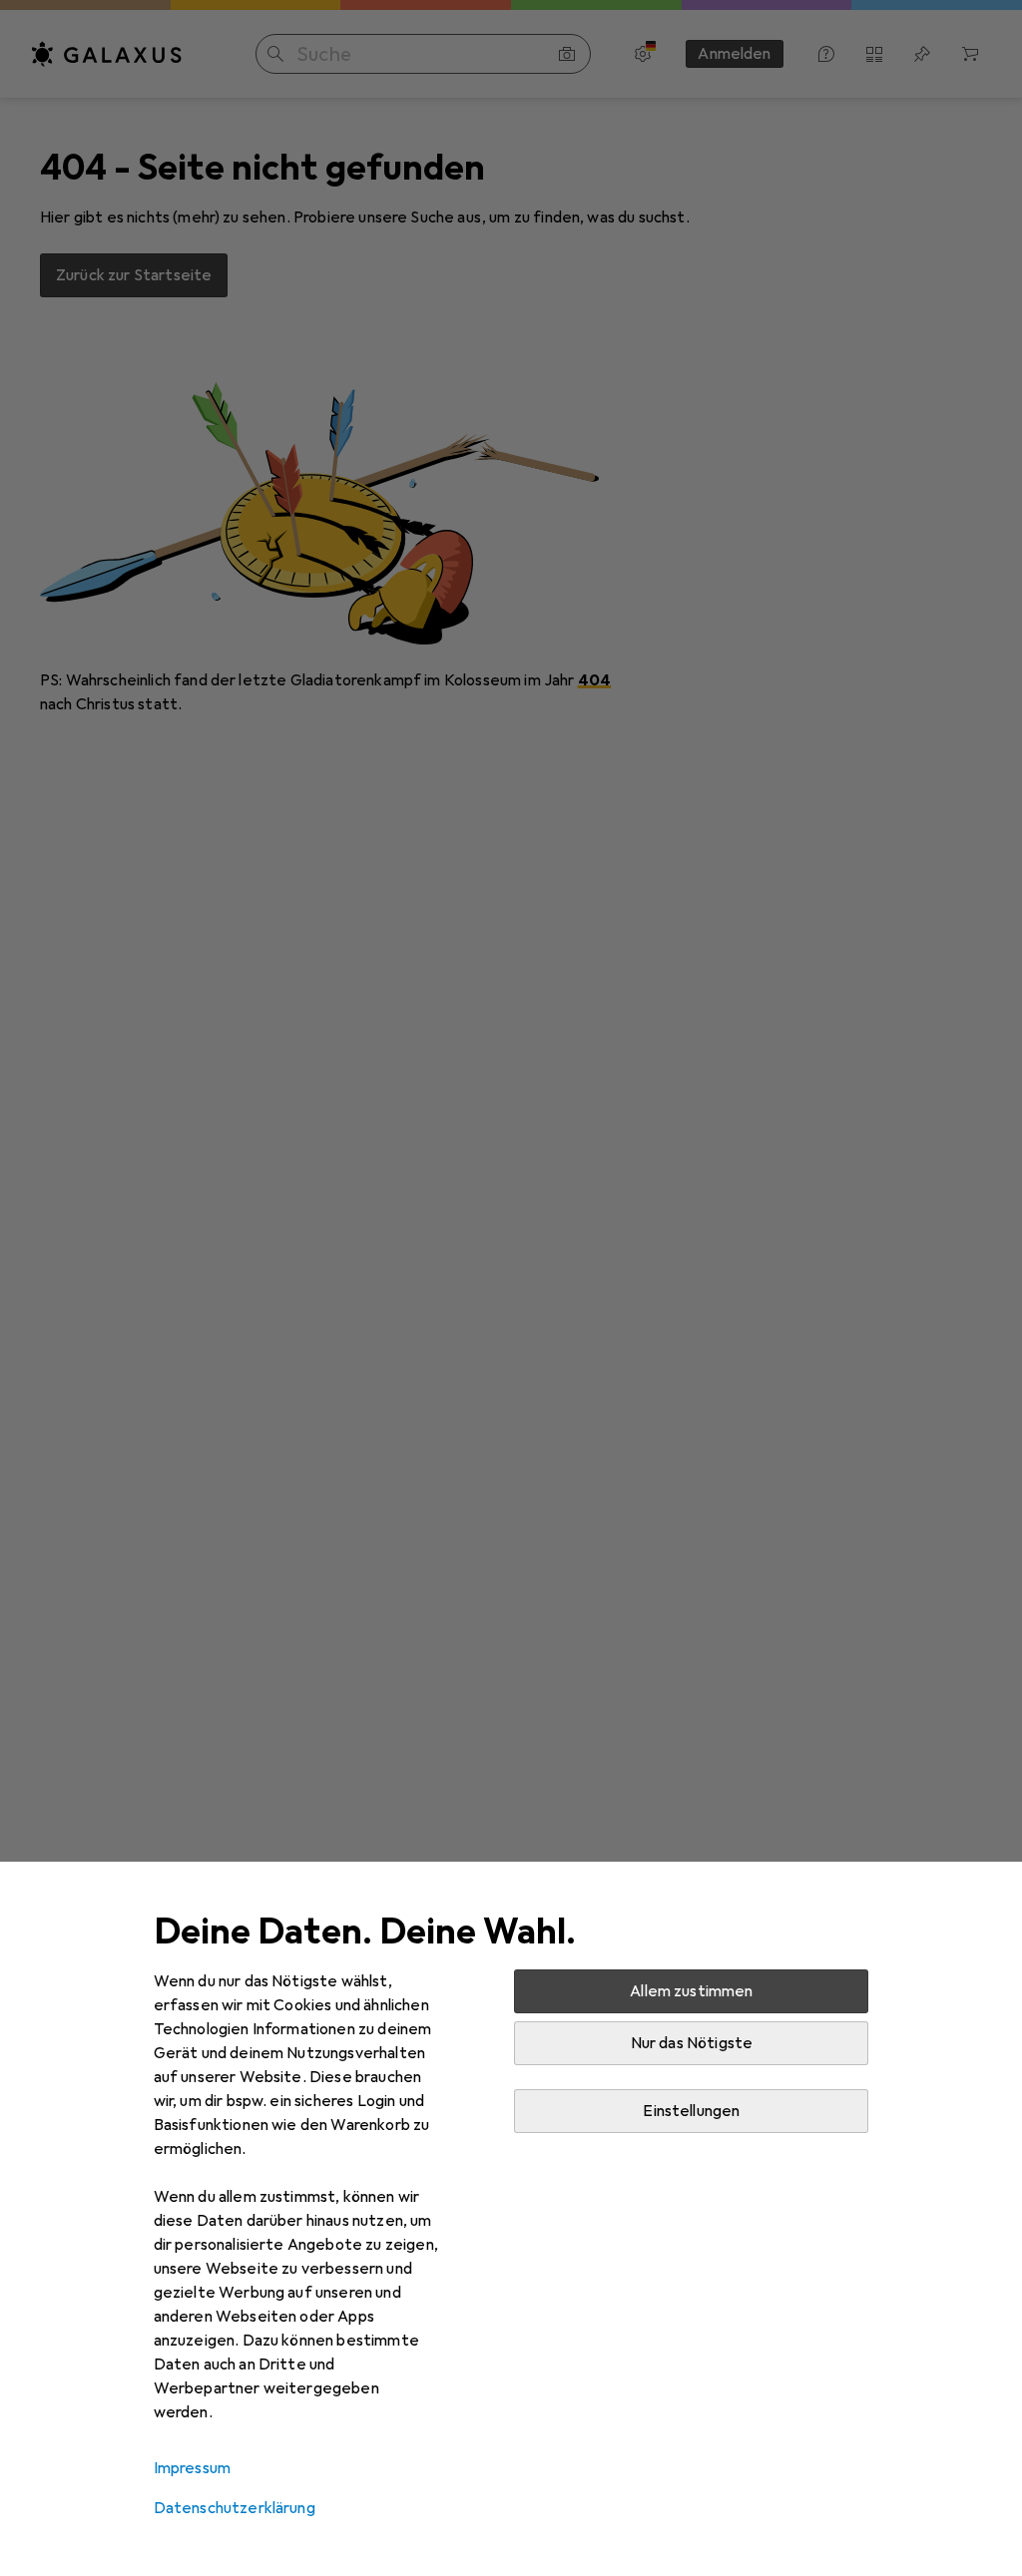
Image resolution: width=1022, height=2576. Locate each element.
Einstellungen (691, 2111)
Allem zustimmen (691, 1991)
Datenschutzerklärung (235, 2508)
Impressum (192, 2468)
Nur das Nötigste (692, 2043)
